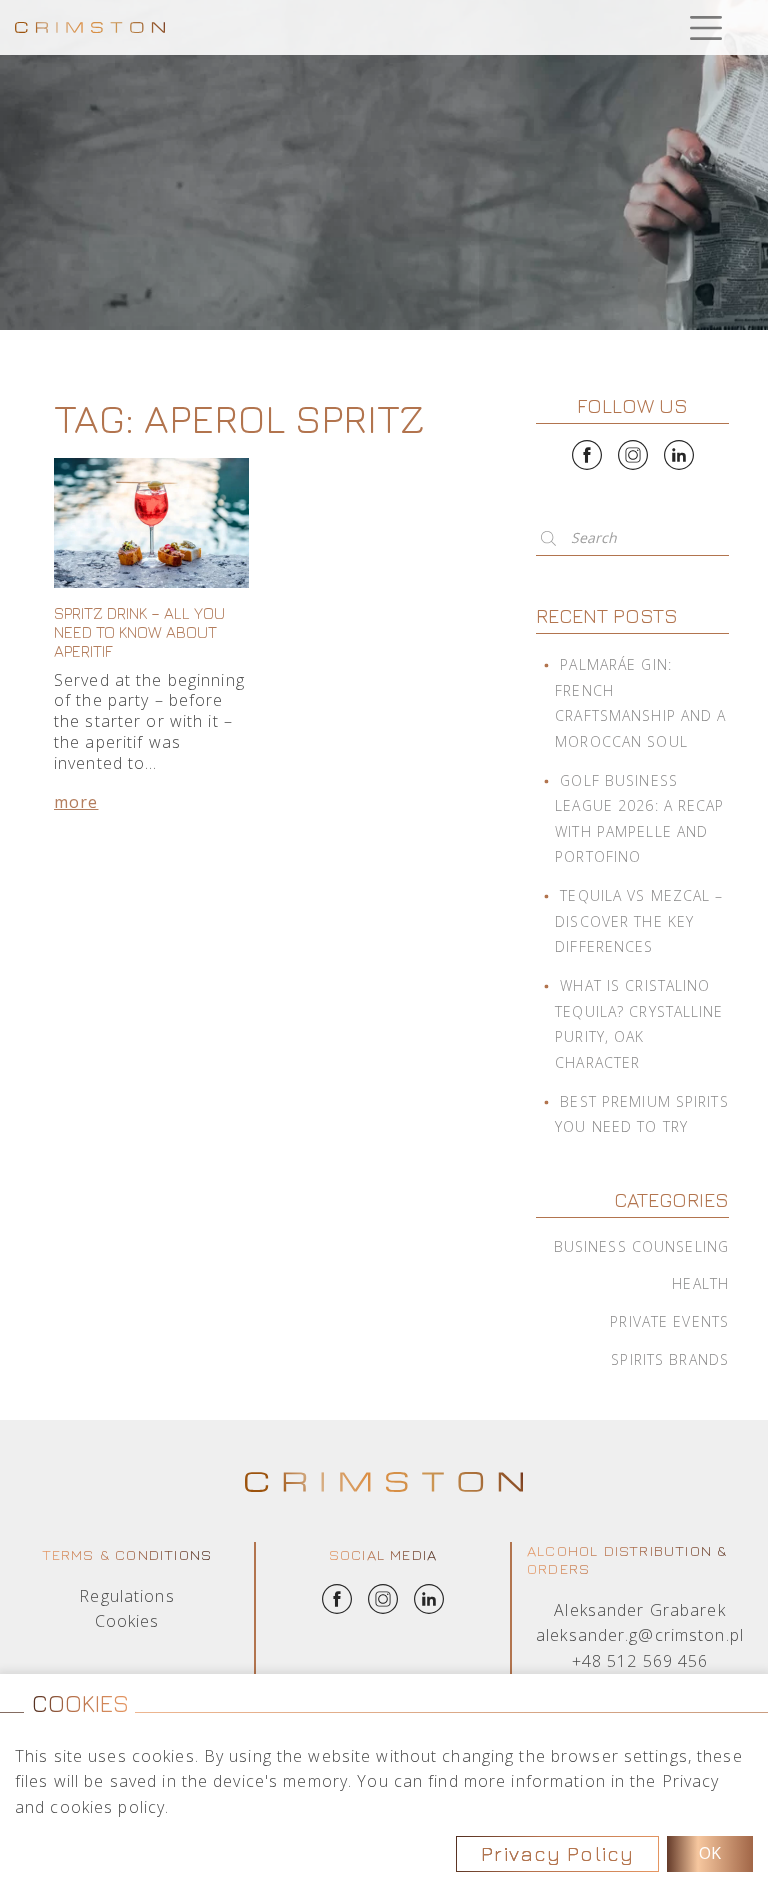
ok (710, 1853)
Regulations (126, 1596)
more (76, 802)
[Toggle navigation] (705, 27)
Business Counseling (641, 1246)
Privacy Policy (557, 1853)
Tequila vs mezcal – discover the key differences (639, 921)
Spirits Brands (670, 1359)
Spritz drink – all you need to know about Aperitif (139, 632)
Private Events (669, 1321)
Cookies (127, 1621)
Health (700, 1283)
